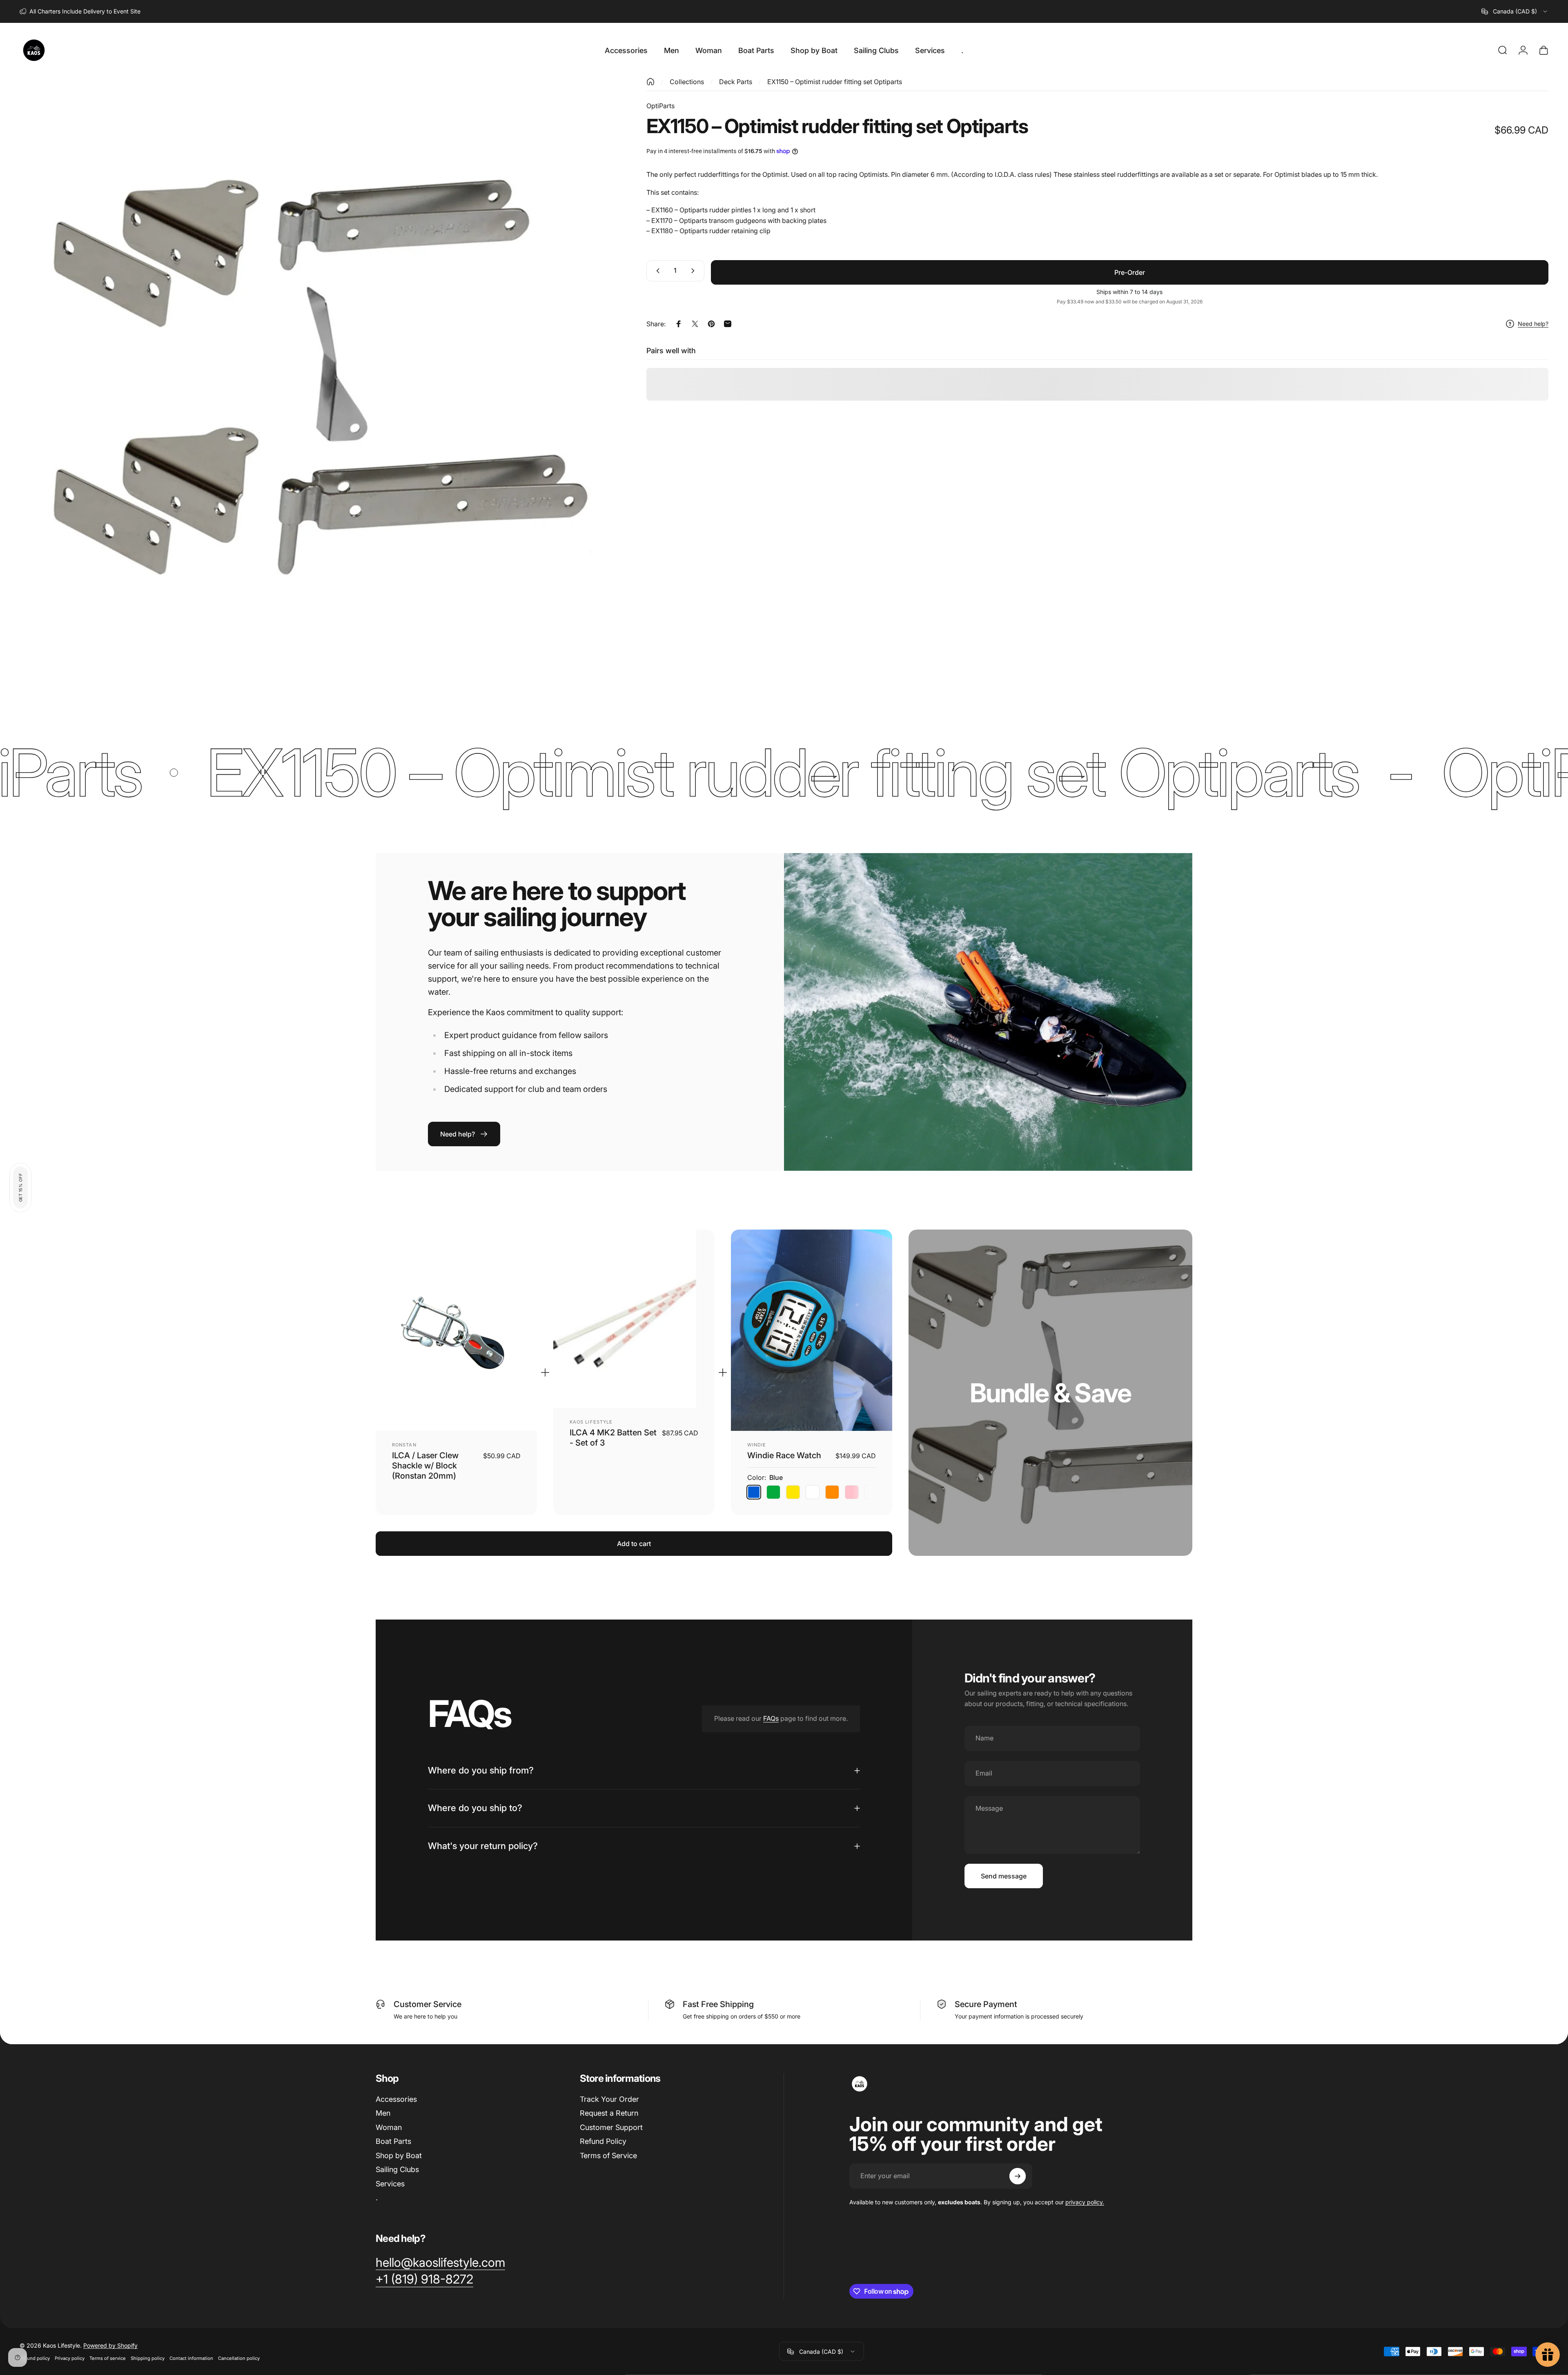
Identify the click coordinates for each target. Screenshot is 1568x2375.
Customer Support (611, 2127)
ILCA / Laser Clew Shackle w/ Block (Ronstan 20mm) (425, 1466)
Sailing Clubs (397, 2169)
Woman (389, 2127)
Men (383, 2113)
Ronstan (404, 1445)
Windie (757, 1445)
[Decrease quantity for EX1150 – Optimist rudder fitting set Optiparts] (656, 271)
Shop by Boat (399, 2156)
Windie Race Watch (784, 1455)
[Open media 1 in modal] (320, 378)
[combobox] (1515, 11)
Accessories (396, 2099)
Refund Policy (603, 2141)
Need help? (1533, 324)
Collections (687, 82)
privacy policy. (1085, 2202)
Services (390, 2184)
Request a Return (609, 2113)
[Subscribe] (1018, 2176)
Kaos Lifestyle (591, 1422)
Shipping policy (148, 2358)
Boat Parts (393, 2141)
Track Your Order (609, 2099)
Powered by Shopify (110, 2345)
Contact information (191, 2358)
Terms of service (108, 2358)
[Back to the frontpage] (650, 82)
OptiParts (660, 106)
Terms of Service (608, 2156)
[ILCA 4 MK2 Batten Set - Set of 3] (634, 1319)
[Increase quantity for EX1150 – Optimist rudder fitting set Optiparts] (695, 271)
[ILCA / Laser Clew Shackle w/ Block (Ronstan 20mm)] (456, 1330)
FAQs (771, 1718)
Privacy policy (70, 2358)
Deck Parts (736, 82)
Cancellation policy (239, 2358)
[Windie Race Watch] (812, 1330)
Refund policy (35, 2358)
